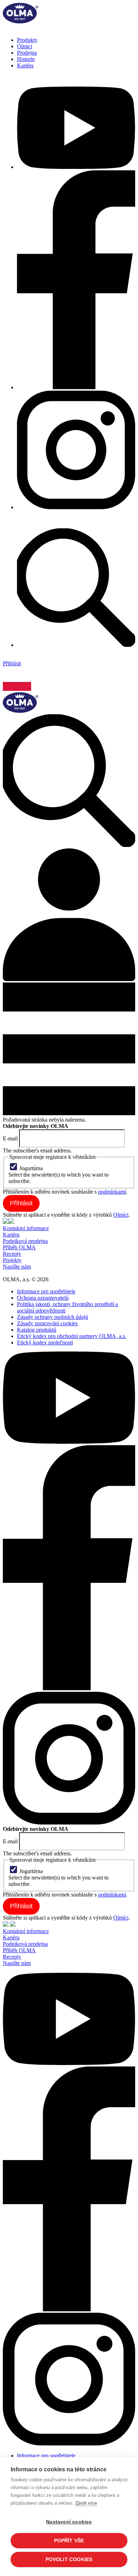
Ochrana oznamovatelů (43, 1298)
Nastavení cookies (69, 2522)
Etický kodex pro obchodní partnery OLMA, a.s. (72, 1336)
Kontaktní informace (26, 1228)
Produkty (27, 40)
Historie (26, 59)
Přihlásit (12, 663)
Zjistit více (86, 2503)
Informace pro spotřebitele (46, 1291)
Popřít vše (69, 2541)
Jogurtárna (31, 1168)
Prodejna (27, 53)
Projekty (12, 1260)
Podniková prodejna (25, 1241)
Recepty (12, 1254)
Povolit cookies (69, 2560)
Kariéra (25, 65)
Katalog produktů (37, 1330)
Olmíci (25, 46)
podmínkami (112, 1192)
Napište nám (17, 1267)
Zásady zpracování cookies (47, 1323)
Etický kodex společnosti (45, 1342)
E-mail (10, 1138)
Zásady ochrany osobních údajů (53, 1317)
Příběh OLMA (19, 1247)
